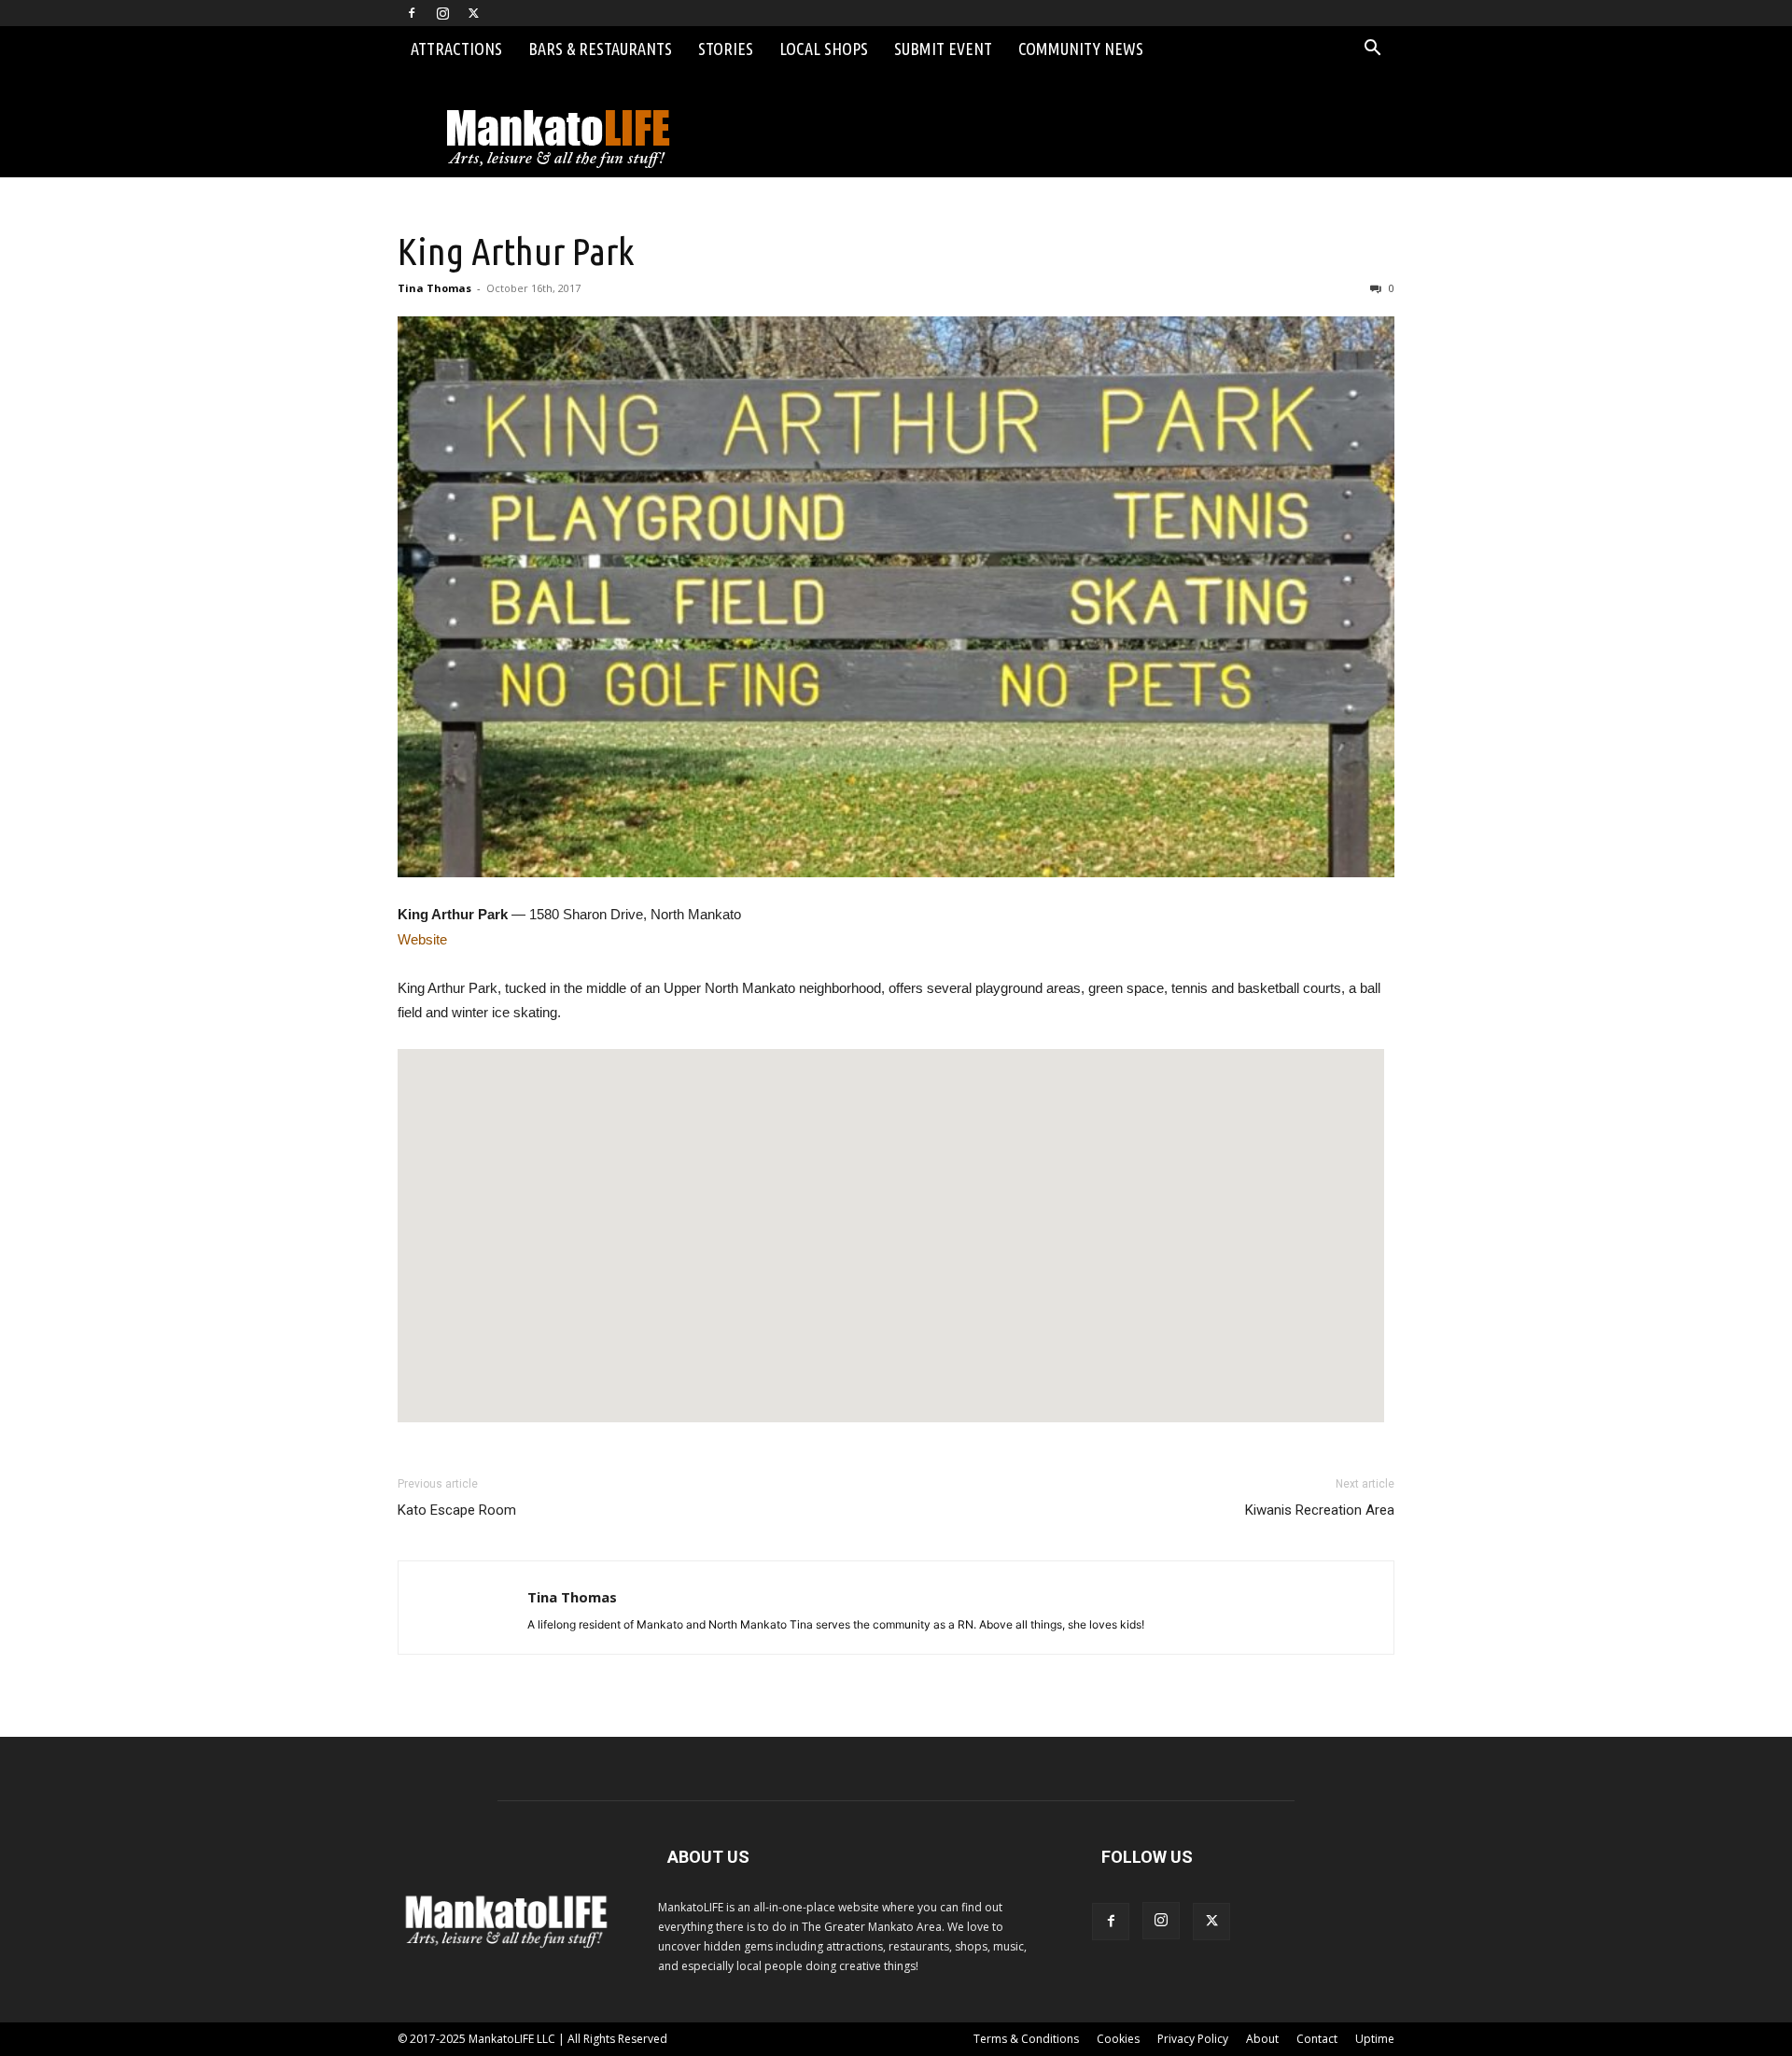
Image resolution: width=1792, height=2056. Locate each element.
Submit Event (943, 49)
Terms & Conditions (1026, 2039)
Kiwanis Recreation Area (1320, 1510)
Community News (1081, 49)
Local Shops (824, 49)
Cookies (1118, 2039)
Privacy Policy (1193, 2039)
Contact (1317, 2039)
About (1262, 2039)
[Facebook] (412, 13)
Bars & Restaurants (600, 49)
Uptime (1375, 2039)
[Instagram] (442, 13)
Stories (726, 49)
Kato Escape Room (457, 1510)
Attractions (456, 49)
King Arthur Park (516, 251)
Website (422, 939)
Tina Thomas (434, 288)
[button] (1372, 50)
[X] (473, 13)
